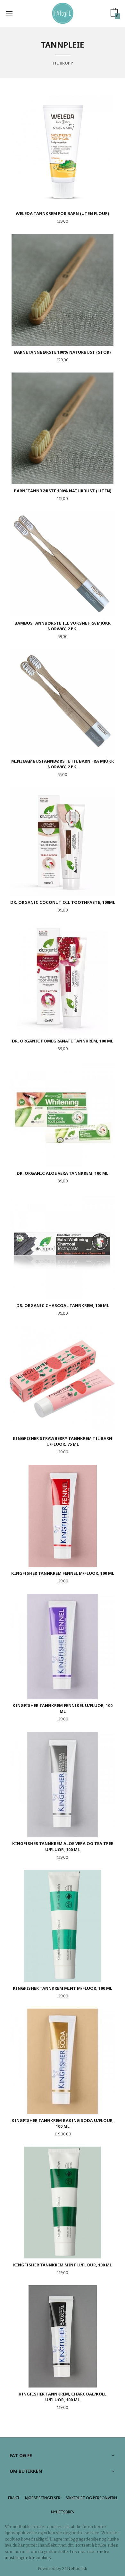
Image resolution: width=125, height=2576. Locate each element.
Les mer (78, 2552)
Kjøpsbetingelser (43, 2498)
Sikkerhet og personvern (91, 2498)
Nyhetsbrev (63, 2512)
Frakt (14, 2498)
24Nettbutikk (75, 2568)
